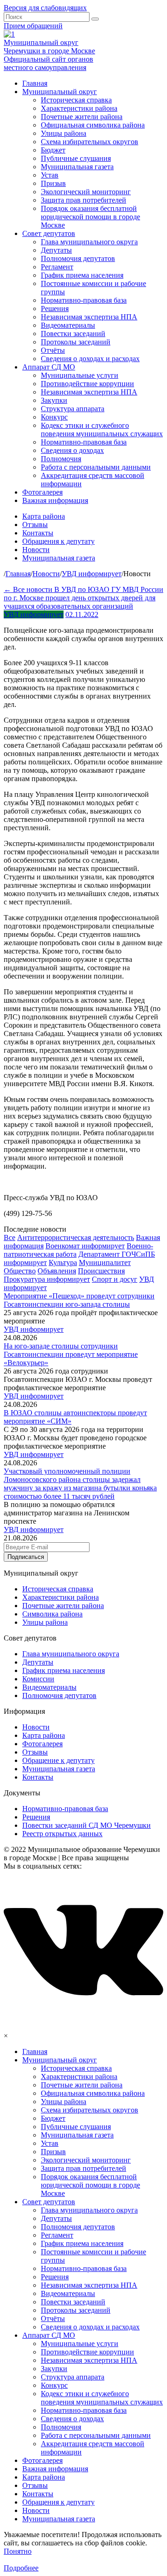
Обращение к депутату (58, 1760)
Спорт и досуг (115, 1279)
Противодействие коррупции (87, 384)
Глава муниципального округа (89, 242)
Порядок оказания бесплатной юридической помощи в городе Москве (90, 217)
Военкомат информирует (85, 1246)
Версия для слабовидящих (45, 8)
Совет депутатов (49, 233)
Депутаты (56, 250)
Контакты (38, 533)
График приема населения (82, 275)
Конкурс (54, 417)
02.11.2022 (82, 614)
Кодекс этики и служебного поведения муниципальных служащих (102, 429)
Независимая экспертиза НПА (89, 317)
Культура (63, 1263)
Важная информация (55, 500)
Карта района (44, 516)
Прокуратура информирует (47, 1279)
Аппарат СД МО (49, 367)
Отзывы (35, 525)
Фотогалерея (42, 492)
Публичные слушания (76, 158)
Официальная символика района (93, 125)
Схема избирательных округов (90, 142)
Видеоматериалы (68, 325)
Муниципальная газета (77, 167)
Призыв (53, 183)
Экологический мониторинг (86, 192)
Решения (55, 308)
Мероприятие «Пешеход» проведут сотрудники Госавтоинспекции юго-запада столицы (79, 1300)
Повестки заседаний (73, 334)
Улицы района (64, 133)
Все (10, 1237)
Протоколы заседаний (76, 342)
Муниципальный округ (60, 92)
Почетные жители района (82, 117)
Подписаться (26, 1557)
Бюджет (53, 150)
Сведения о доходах (72, 450)
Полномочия (61, 459)
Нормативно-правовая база (84, 300)
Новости (36, 550)
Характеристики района (79, 108)
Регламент (57, 267)
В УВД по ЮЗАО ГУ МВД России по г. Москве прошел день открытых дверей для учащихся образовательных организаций (83, 598)
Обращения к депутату (58, 541)
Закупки (54, 400)
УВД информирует (34, 614)
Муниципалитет (105, 1263)
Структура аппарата (73, 409)
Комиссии (38, 1679)
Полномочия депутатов (78, 258)
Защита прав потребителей (83, 200)
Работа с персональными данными (96, 467)
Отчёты (53, 350)
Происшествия (101, 1271)
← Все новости (29, 589)
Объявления (57, 1271)
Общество (20, 1271)
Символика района (52, 1614)
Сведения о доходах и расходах (90, 359)
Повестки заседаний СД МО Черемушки (87, 1825)
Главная (35, 83)
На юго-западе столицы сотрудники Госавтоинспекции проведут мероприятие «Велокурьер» (71, 1354)
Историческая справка (76, 100)
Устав (50, 175)
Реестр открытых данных (62, 1834)
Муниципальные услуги (80, 375)
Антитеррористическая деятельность (76, 1237)
